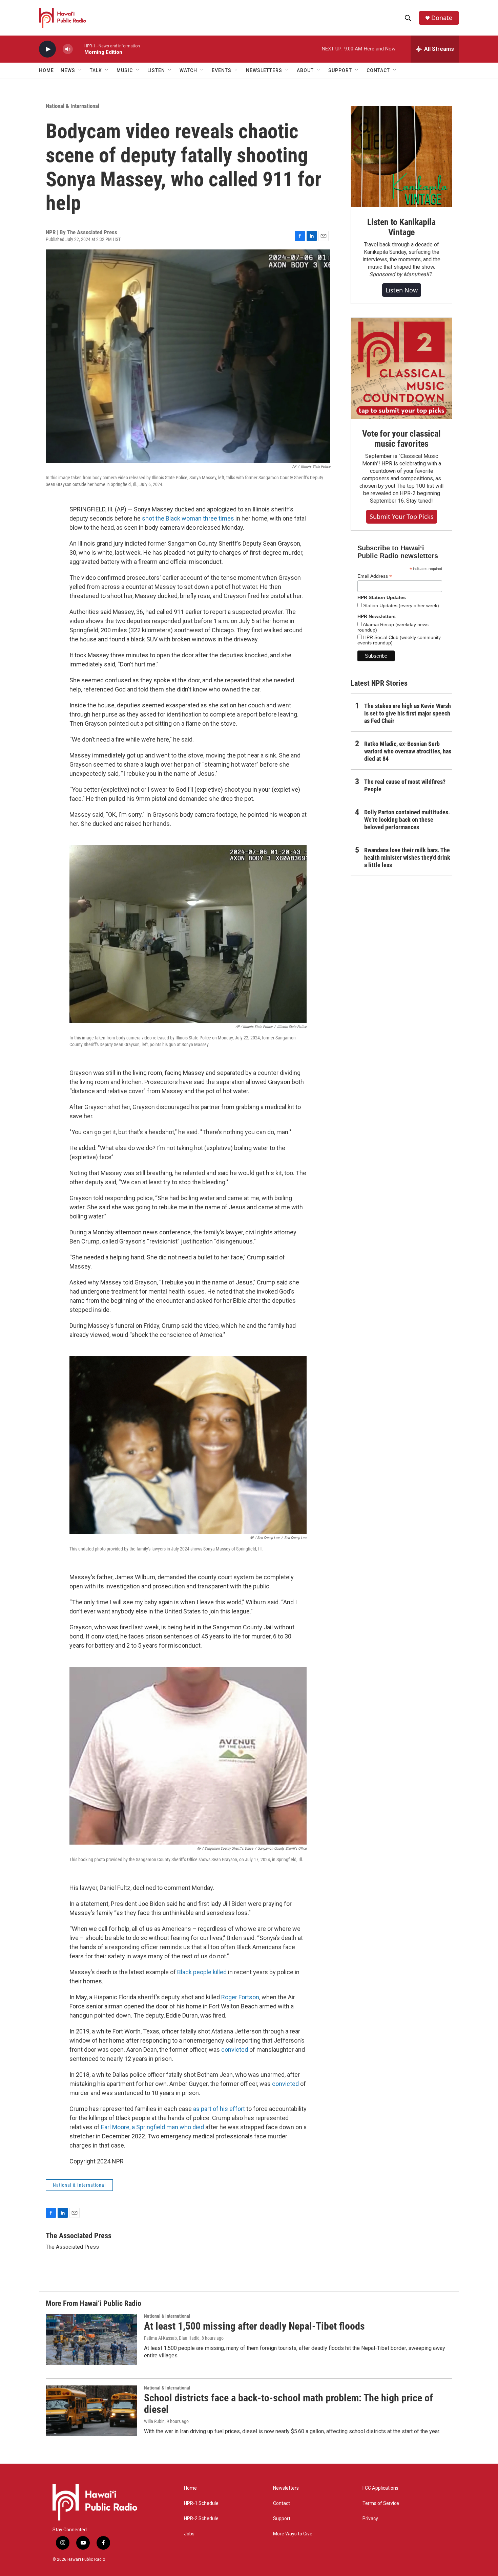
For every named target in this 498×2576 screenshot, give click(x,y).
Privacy (370, 2519)
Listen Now (402, 290)
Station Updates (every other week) (400, 606)
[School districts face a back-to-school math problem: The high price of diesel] (91, 2411)
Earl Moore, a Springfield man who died (152, 2127)
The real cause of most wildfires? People (405, 785)
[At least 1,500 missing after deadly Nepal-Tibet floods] (91, 2339)
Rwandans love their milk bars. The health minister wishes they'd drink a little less (407, 857)
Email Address (375, 576)
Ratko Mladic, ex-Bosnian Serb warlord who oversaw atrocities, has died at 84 (408, 751)
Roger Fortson (240, 1997)
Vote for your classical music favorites (401, 439)
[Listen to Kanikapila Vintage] (401, 157)
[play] (47, 49)
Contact (282, 2503)
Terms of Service (381, 2503)
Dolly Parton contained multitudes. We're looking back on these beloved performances (407, 820)
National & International (72, 106)
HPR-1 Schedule (201, 2503)
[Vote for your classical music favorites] (401, 368)
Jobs (189, 2534)
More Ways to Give (293, 2534)
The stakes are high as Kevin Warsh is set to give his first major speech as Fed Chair (408, 713)
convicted (235, 2050)
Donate (442, 18)
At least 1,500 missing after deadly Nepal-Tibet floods (254, 2326)
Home (46, 70)
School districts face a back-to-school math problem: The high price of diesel (288, 2404)
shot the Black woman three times (188, 518)
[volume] (68, 49)
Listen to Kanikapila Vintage (401, 227)
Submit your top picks (402, 516)
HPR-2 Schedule (201, 2519)
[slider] (79, 49)
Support (282, 2519)
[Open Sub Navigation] (80, 70)
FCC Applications (380, 2488)
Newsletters (286, 2488)
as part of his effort (219, 2109)
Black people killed (202, 1972)
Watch (188, 70)
